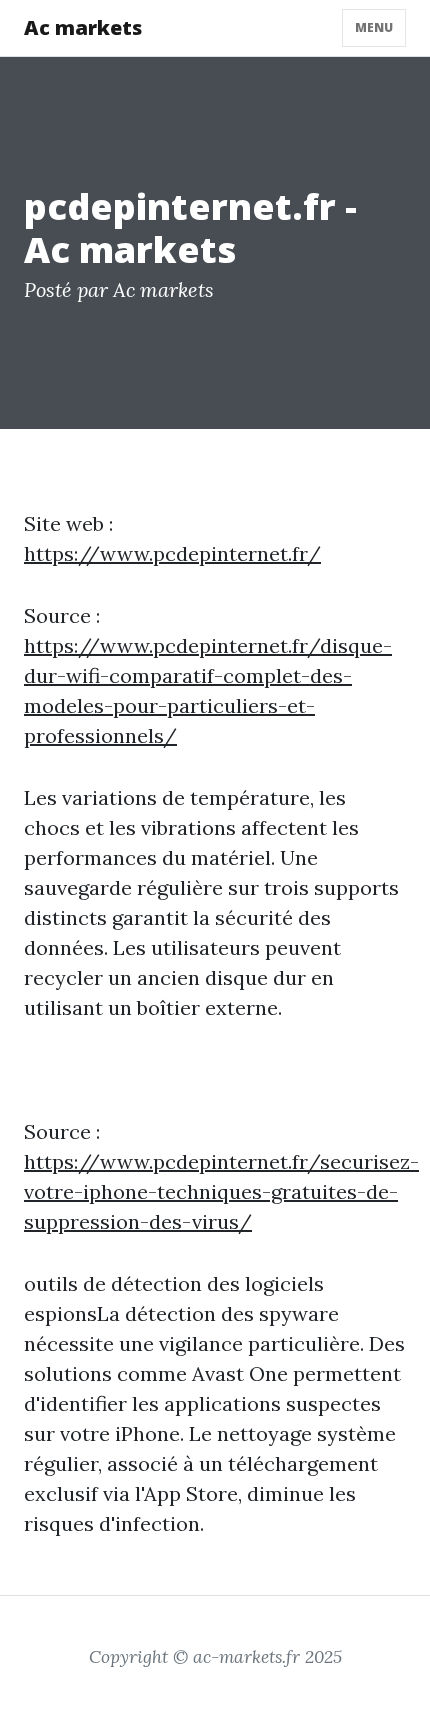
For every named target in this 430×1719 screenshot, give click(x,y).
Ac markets (83, 27)
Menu (374, 27)
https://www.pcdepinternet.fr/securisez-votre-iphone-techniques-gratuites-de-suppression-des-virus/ (221, 1191)
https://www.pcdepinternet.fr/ (172, 553)
